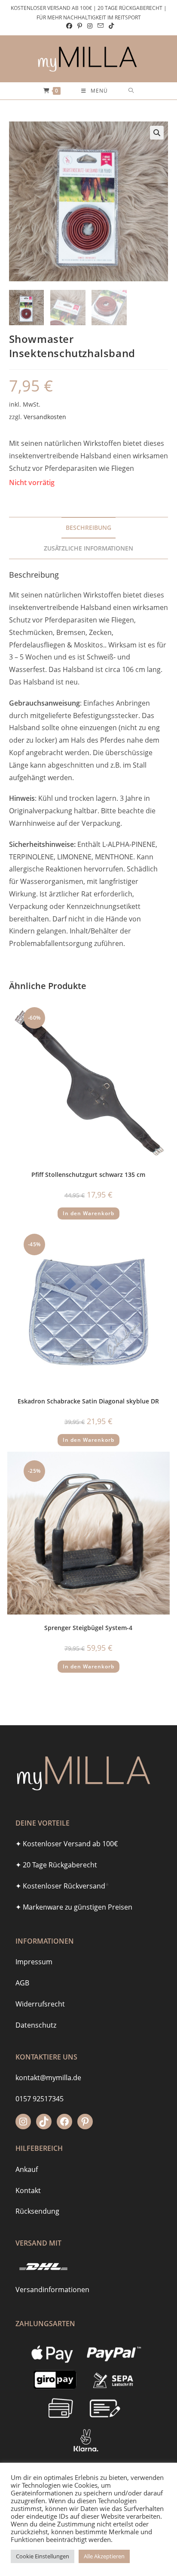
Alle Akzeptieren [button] (104, 2556)
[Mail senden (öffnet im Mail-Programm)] (101, 26)
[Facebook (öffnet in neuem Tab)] (69, 26)
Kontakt (28, 2190)
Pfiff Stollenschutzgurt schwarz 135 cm (88, 1174)
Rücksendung (37, 2211)
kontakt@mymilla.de (48, 2078)
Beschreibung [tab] (88, 527)
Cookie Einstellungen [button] (43, 2556)
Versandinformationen (52, 2290)
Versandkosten (45, 417)
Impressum (34, 1962)
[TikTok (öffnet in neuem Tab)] (110, 26)
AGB (22, 1983)
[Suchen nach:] (131, 91)
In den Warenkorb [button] (88, 1213)
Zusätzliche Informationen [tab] (88, 548)
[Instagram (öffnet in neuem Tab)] (90, 26)
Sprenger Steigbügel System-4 (88, 1628)
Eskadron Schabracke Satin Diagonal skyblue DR (88, 1401)
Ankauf (27, 2169)
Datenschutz (36, 2025)
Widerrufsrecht (40, 2004)
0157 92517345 (40, 2099)
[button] (157, 133)
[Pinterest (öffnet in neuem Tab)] (80, 26)
